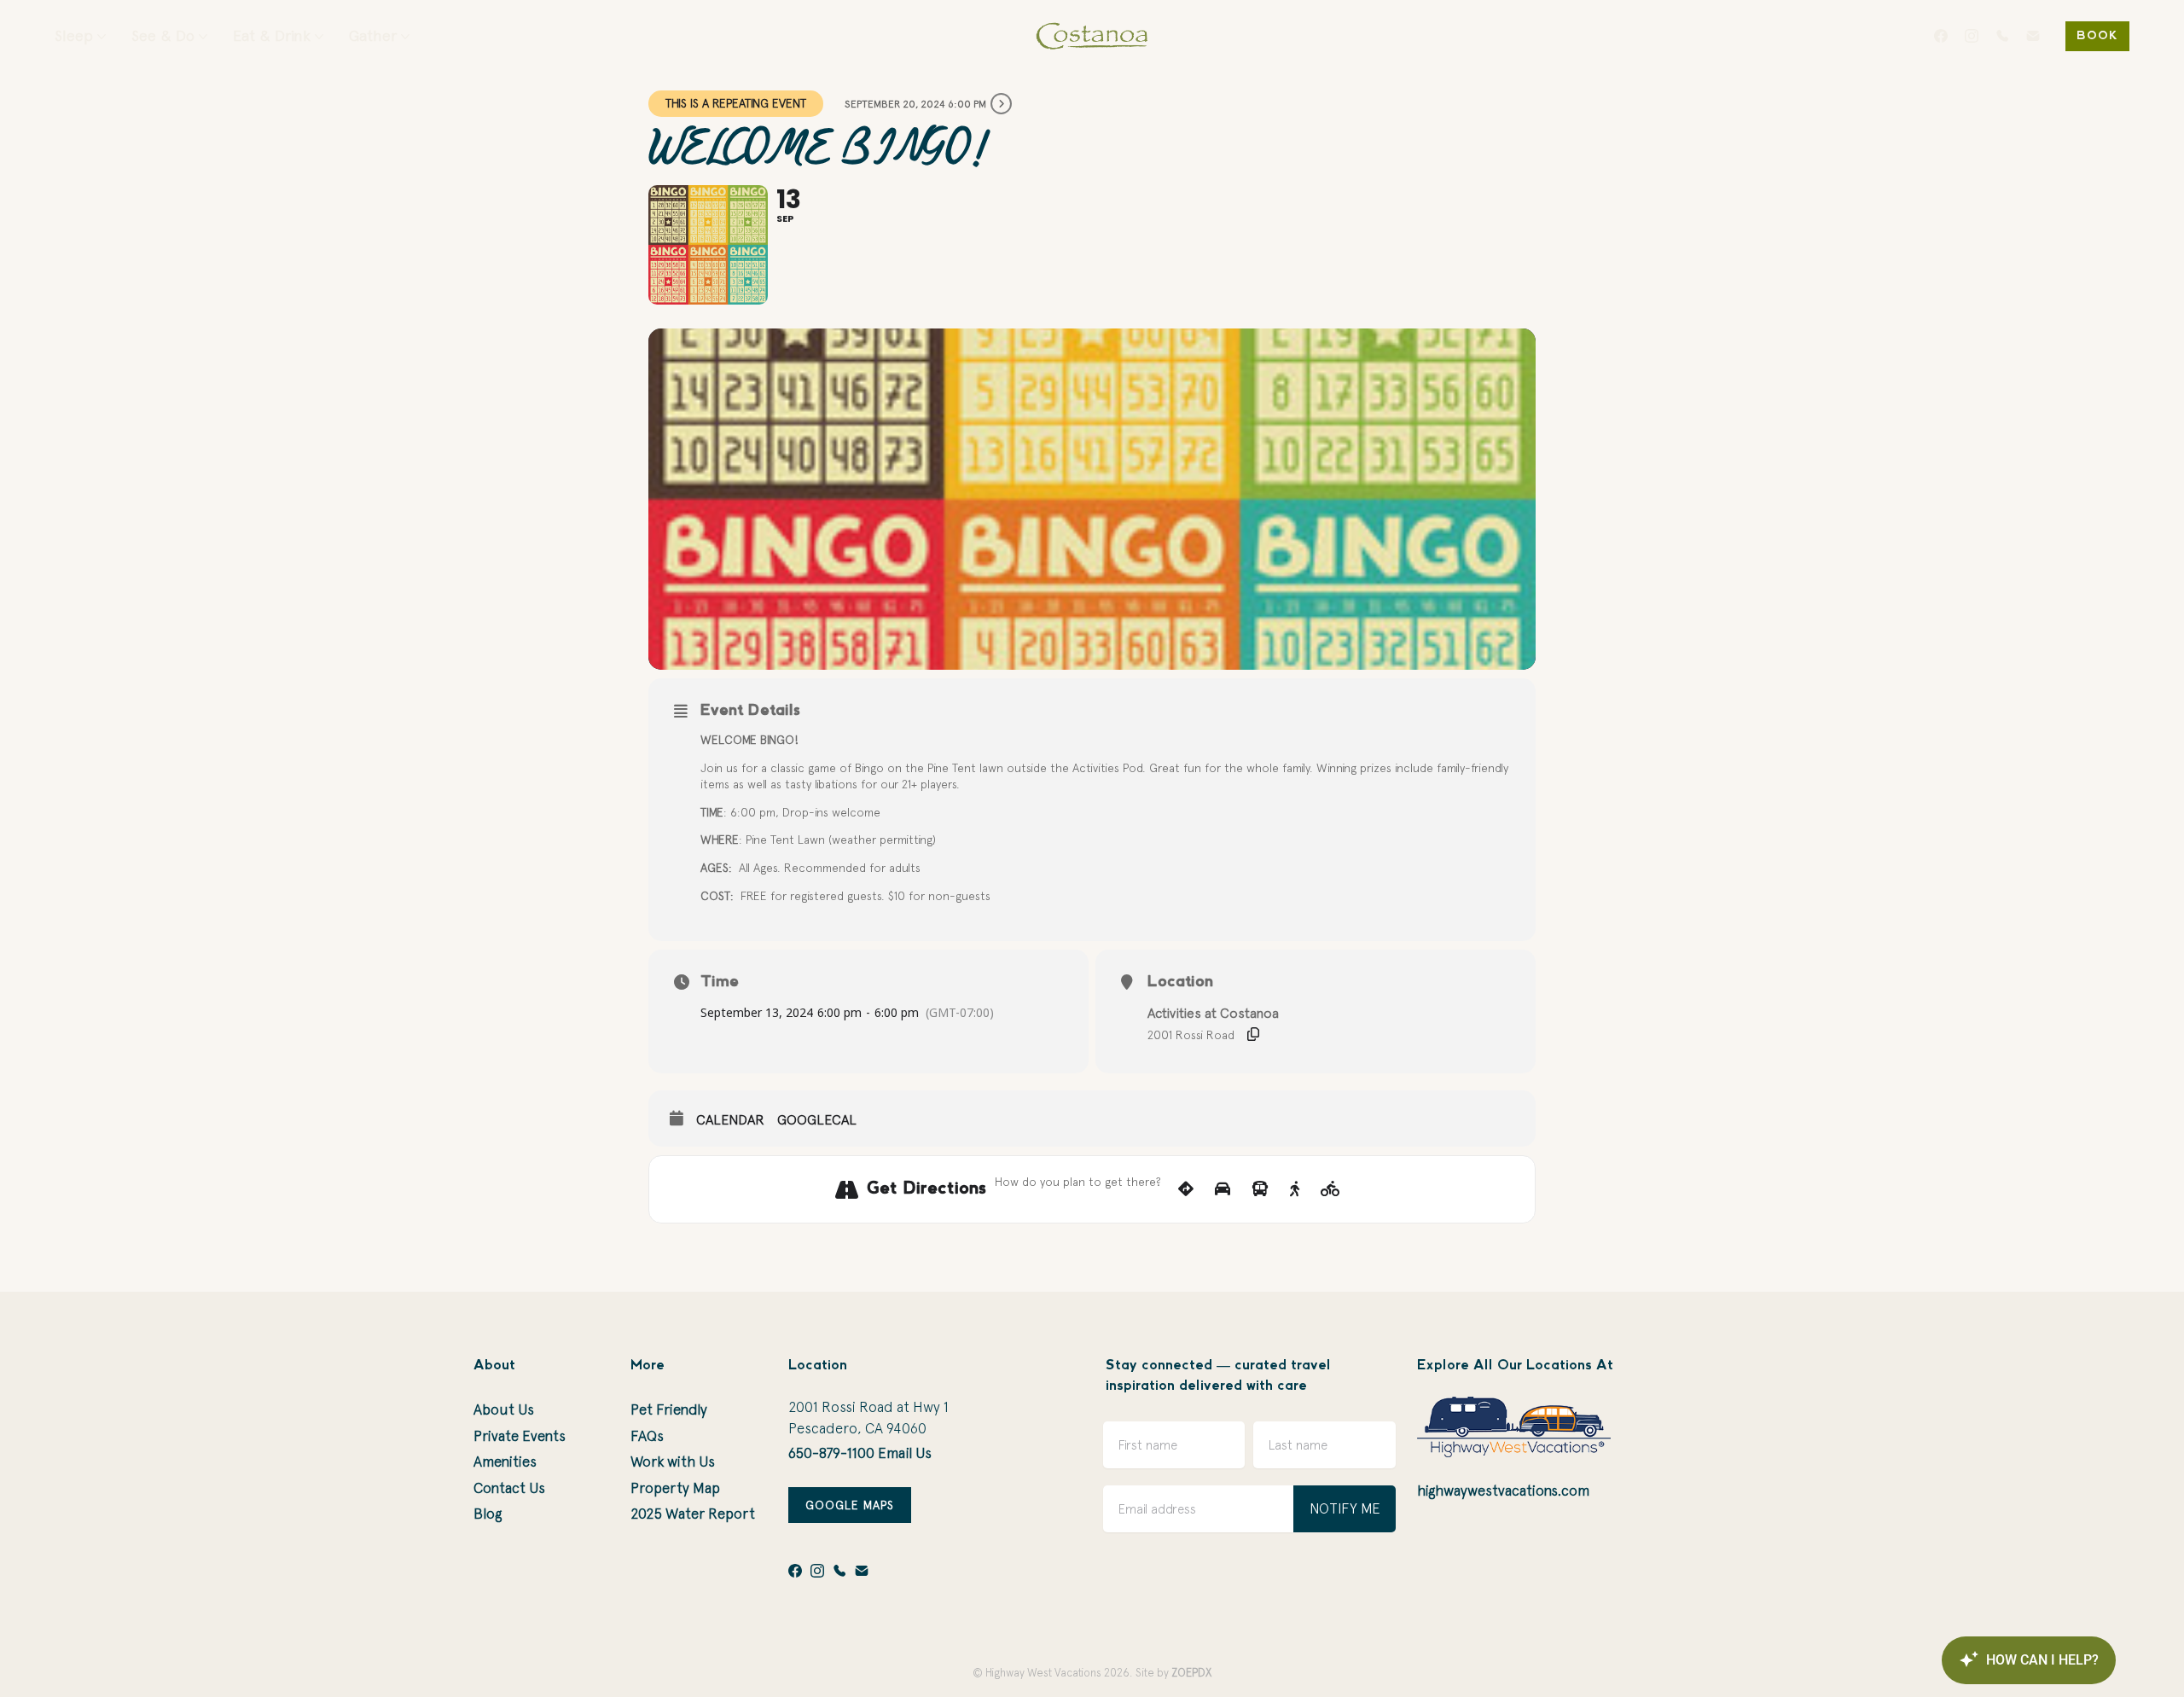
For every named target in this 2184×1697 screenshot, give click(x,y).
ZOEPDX (1191, 1673)
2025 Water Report (693, 1514)
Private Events (520, 1436)
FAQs (647, 1436)
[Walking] (1295, 1189)
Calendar (730, 1119)
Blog (488, 1514)
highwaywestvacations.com (1503, 1491)
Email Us (905, 1453)
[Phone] (2002, 36)
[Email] (2033, 36)
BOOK (2097, 36)
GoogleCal (817, 1119)
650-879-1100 (831, 1453)
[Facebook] (1941, 36)
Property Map (675, 1488)
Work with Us (673, 1462)
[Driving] (1223, 1189)
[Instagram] (1972, 36)
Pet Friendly (669, 1409)
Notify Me (1345, 1508)
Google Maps (850, 1505)
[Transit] (1260, 1189)
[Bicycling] (1330, 1189)
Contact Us (509, 1488)
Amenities (505, 1462)
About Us (504, 1409)
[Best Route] (1186, 1189)
